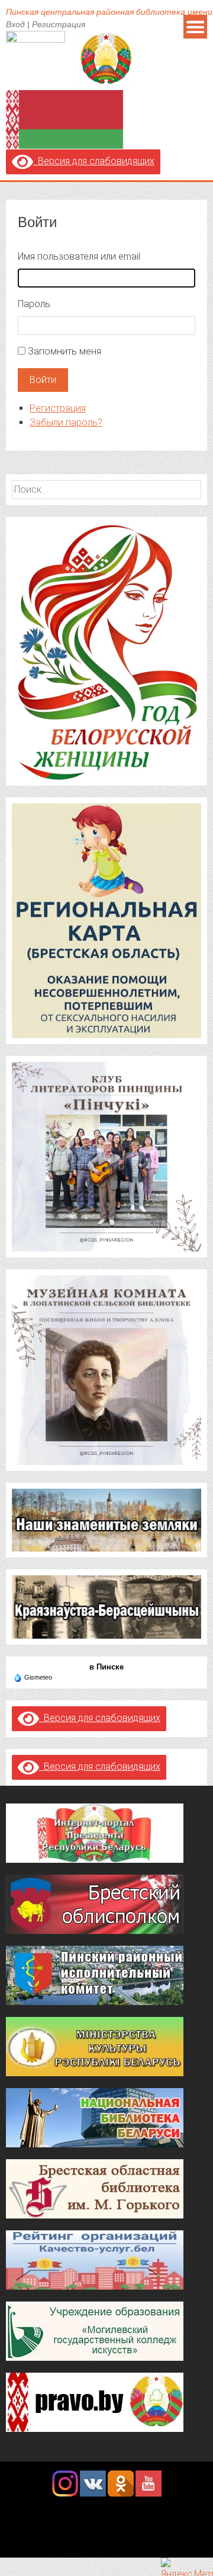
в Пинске (106, 1667)
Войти (43, 380)
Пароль (34, 304)
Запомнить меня (64, 351)
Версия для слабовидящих (94, 161)
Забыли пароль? (66, 422)
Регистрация (59, 24)
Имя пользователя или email (79, 256)
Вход (15, 24)
